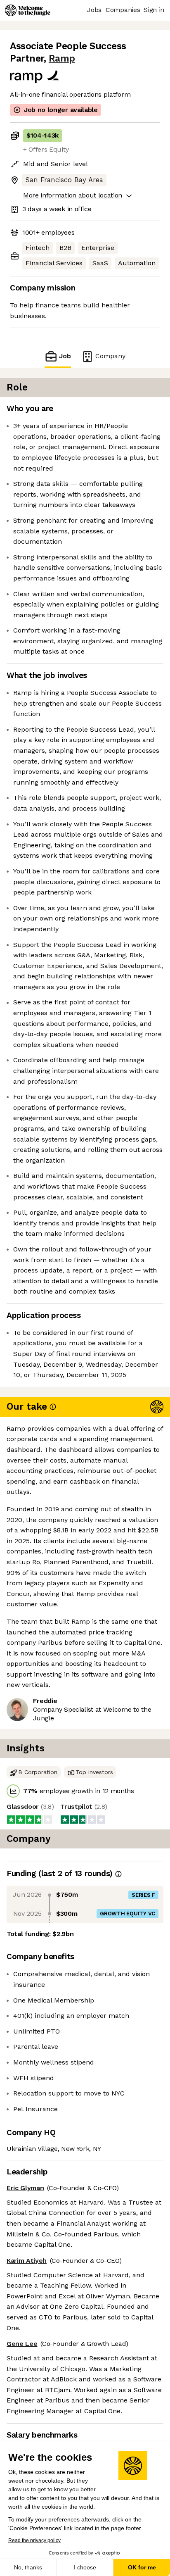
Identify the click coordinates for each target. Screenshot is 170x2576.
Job (65, 356)
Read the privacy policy (34, 2540)
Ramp (62, 58)
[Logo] (28, 10)
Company (110, 356)
